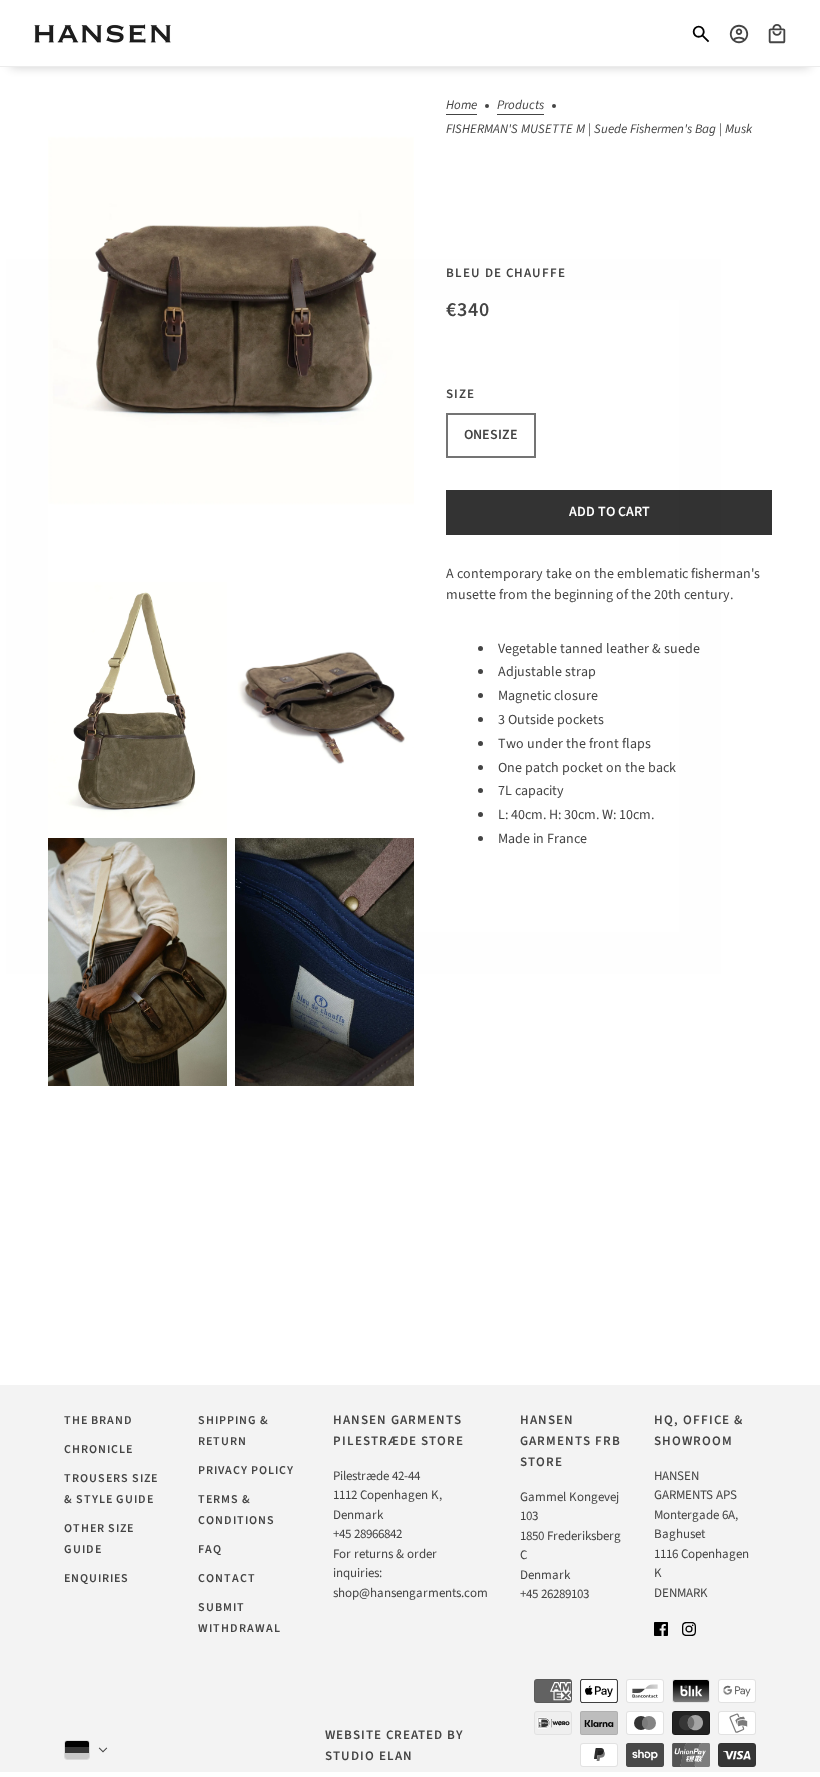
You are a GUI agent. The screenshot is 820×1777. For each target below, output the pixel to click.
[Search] (701, 34)
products (520, 106)
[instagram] (689, 1628)
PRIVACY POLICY (246, 1470)
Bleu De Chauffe (506, 273)
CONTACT (227, 1578)
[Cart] (777, 34)
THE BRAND (98, 1420)
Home (461, 106)
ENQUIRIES (96, 1578)
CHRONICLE (98, 1449)
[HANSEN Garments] (102, 33)
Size (460, 394)
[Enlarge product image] (231, 320)
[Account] (739, 34)
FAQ (210, 1549)
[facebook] (661, 1628)
